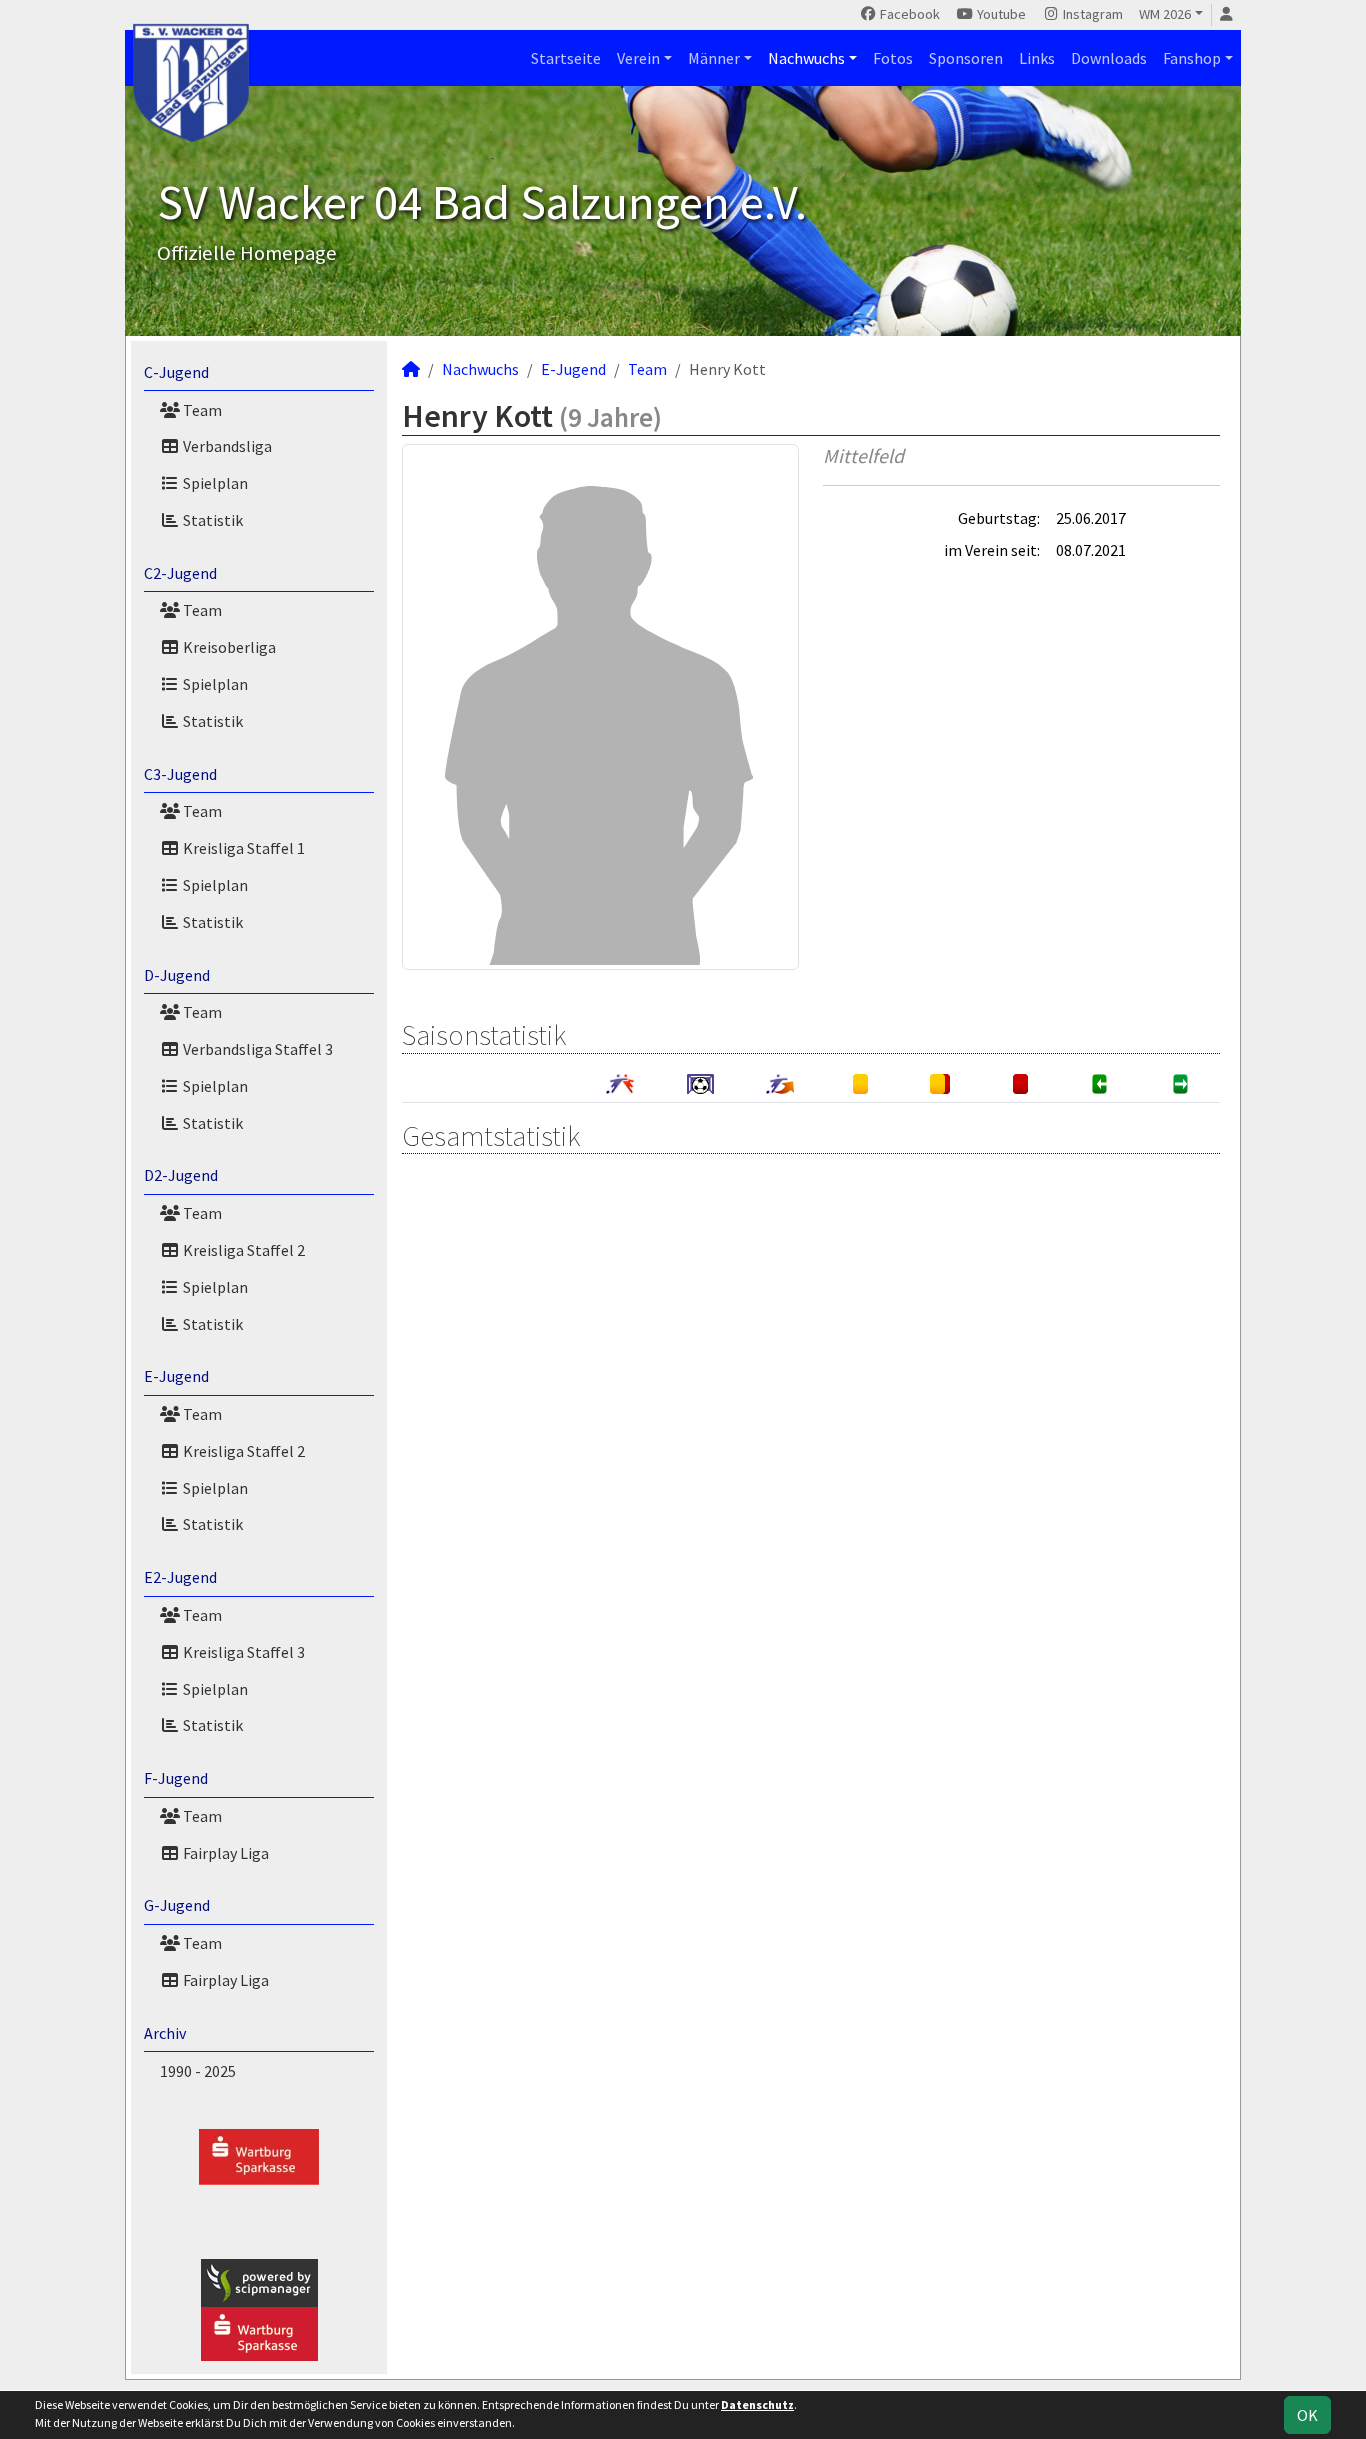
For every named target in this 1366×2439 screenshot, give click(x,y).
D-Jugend (177, 975)
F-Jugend (176, 1778)
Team (201, 410)
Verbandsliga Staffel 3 (256, 1049)
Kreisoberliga (228, 647)
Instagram (1091, 14)
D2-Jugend (181, 1175)
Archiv (165, 2033)
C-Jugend (176, 372)
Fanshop (1192, 58)
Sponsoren (966, 58)
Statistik (211, 520)
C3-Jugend (180, 774)
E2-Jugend (180, 1577)
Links (1037, 58)
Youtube (1000, 14)
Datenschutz (757, 2404)
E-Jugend (176, 1376)
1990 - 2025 (198, 2071)
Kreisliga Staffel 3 (242, 1652)
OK (1307, 2415)
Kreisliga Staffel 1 (242, 848)
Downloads (1109, 58)
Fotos (893, 58)
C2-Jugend (180, 573)
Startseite (566, 58)
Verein (638, 58)
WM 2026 (1165, 14)
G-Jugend (177, 1905)
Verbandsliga (226, 446)
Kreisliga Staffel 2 (242, 1250)
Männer (714, 58)
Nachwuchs (806, 58)
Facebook (908, 14)
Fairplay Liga (224, 1853)
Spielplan (214, 483)
